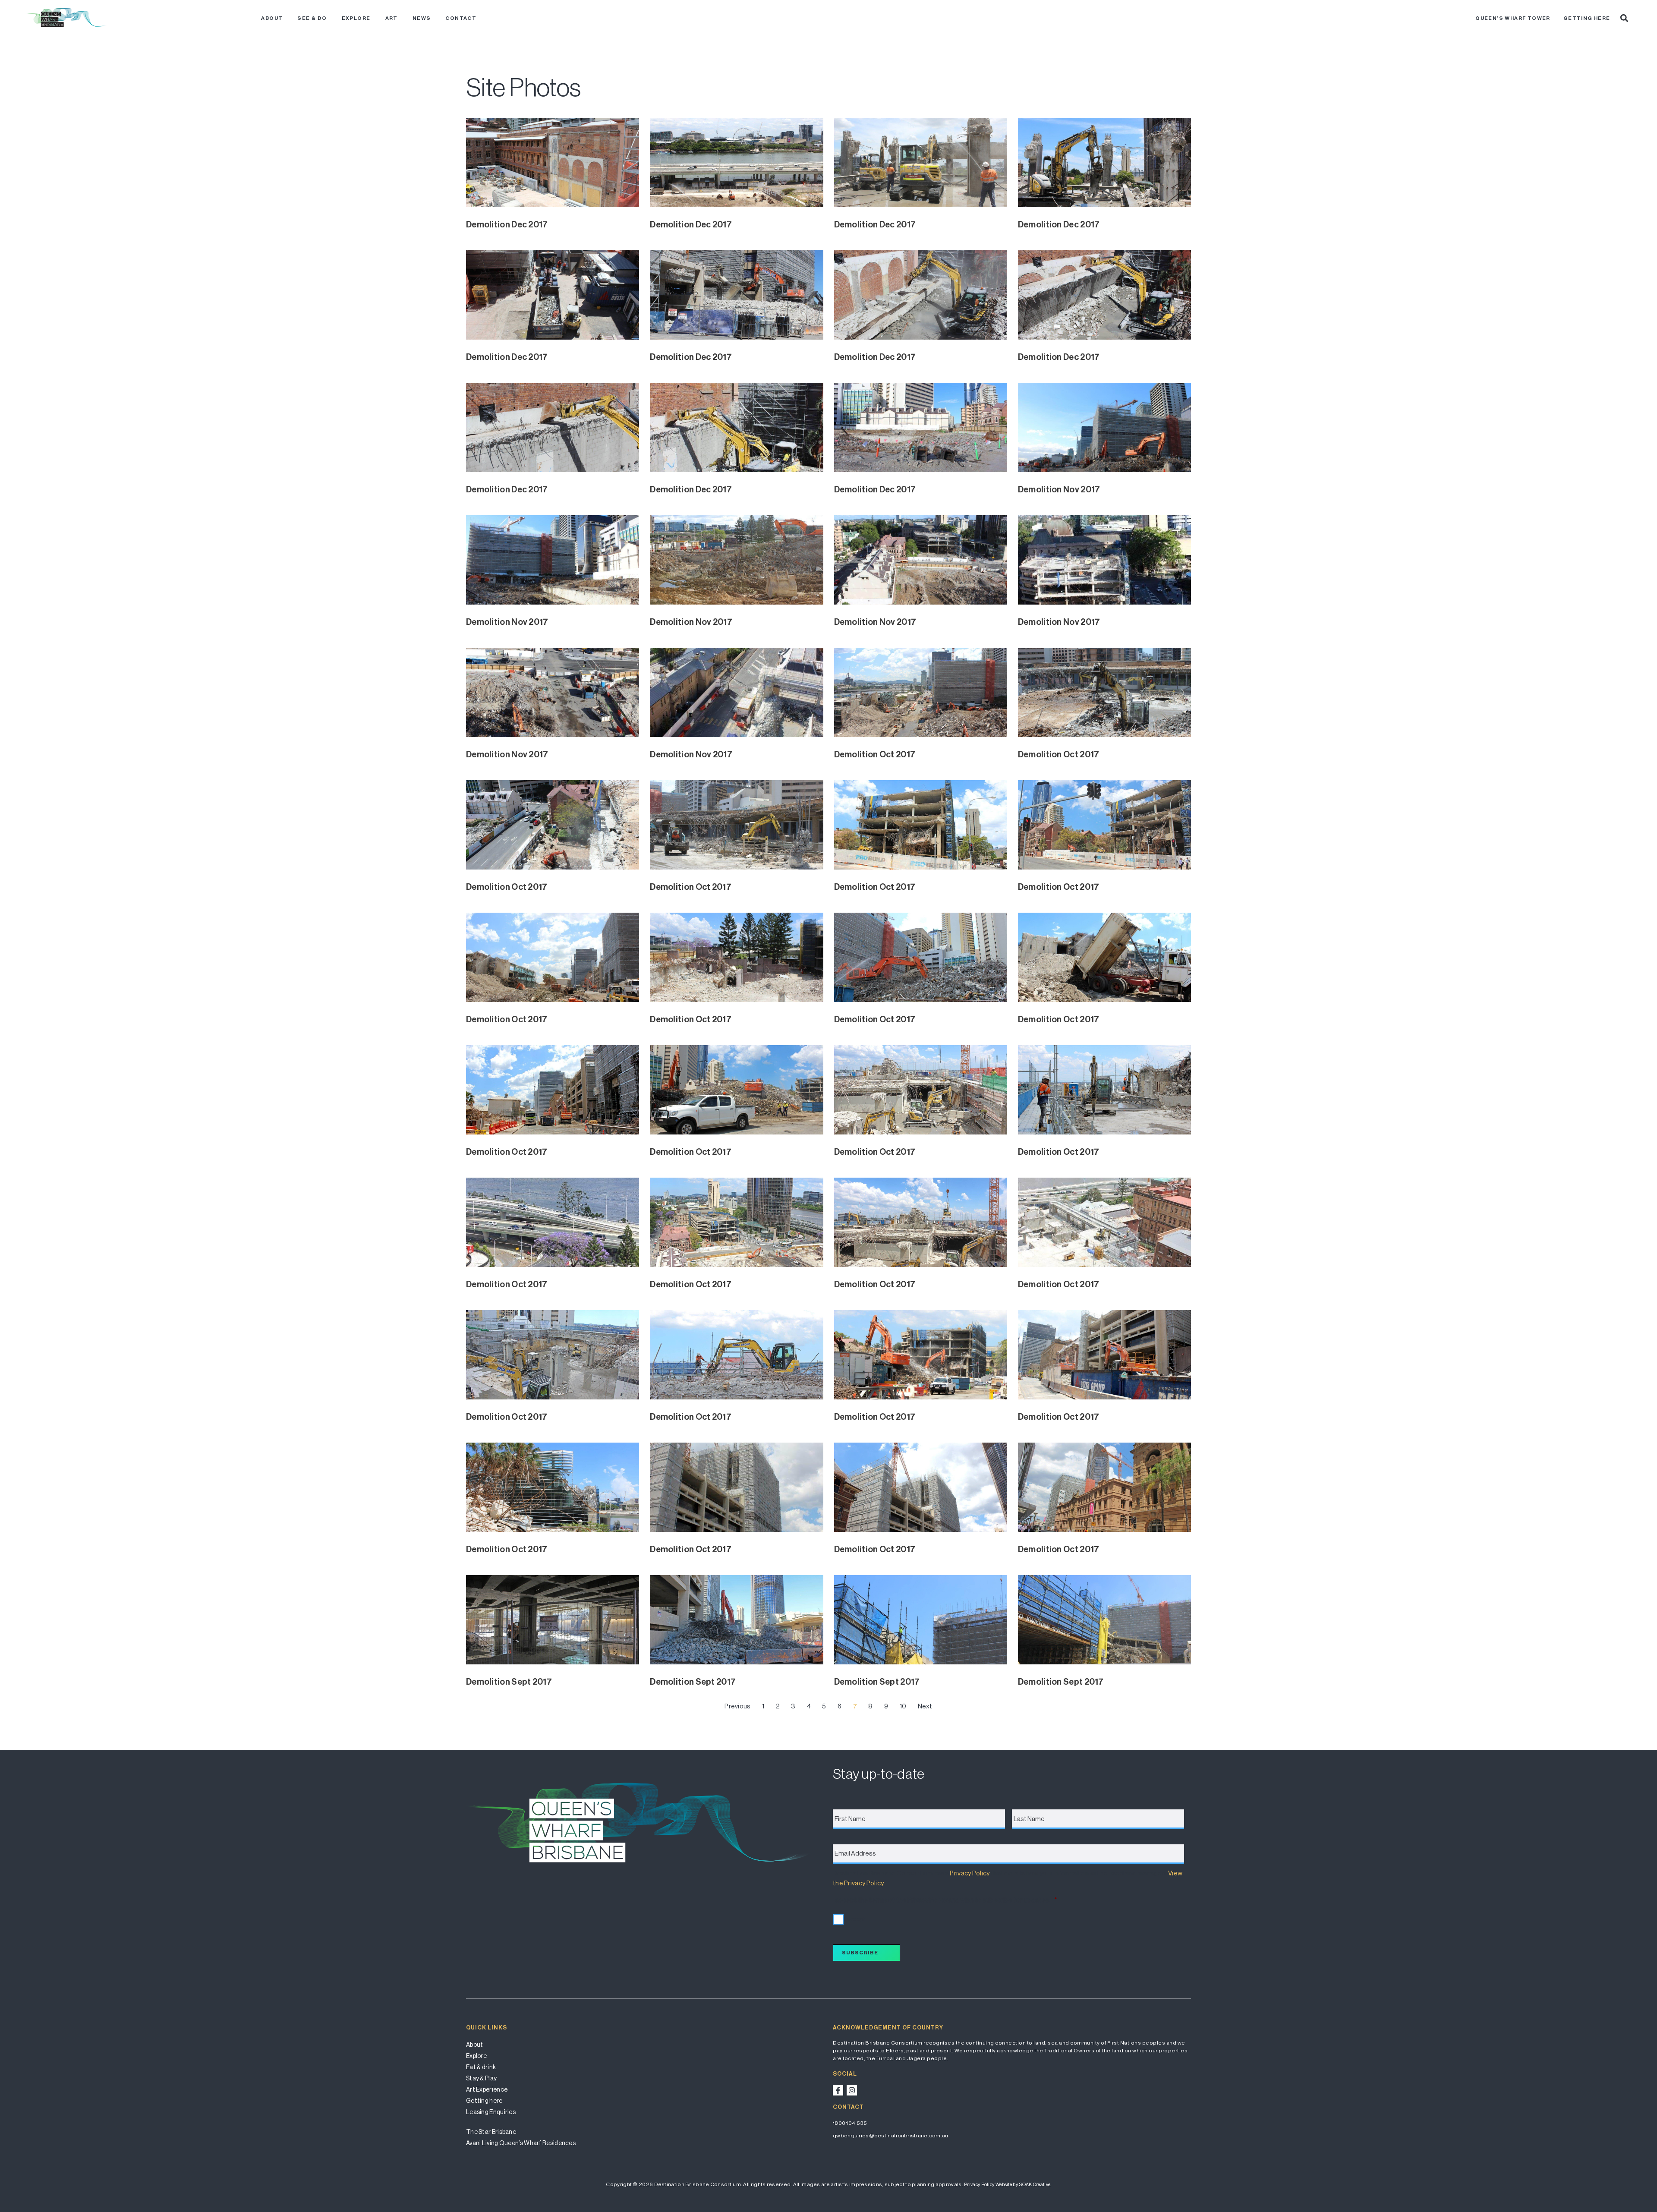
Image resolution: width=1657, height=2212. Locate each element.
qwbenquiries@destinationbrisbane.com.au (891, 2136)
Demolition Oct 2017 (875, 754)
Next (925, 1706)
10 (903, 1706)
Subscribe (860, 1953)
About (272, 18)
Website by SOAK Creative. (1023, 2185)
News (422, 18)
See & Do (312, 18)
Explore (356, 18)
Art (392, 18)
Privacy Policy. (979, 2185)
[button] (1624, 18)
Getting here (1587, 18)
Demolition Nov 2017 (1059, 489)
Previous (737, 1706)
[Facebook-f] (838, 2090)
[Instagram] (852, 2090)
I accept (855, 1919)
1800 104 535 (850, 2123)
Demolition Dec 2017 (507, 224)
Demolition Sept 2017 (509, 1682)
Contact (461, 18)
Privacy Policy (970, 1873)
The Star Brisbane (491, 2132)
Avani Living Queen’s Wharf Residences (521, 2143)
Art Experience (487, 2089)
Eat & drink (481, 2067)
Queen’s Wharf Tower (1513, 18)
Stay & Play (481, 2078)
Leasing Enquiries (491, 2112)
